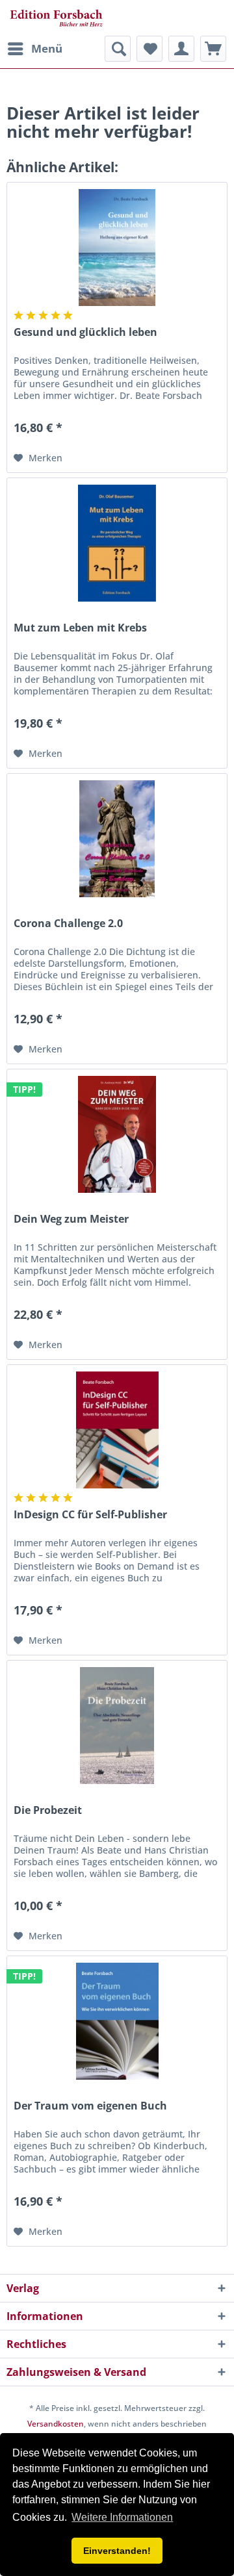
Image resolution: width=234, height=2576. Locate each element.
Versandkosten (56, 2424)
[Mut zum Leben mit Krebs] (117, 543)
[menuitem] (34, 49)
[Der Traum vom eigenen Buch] (117, 2021)
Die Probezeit (48, 1810)
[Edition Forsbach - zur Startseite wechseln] (56, 18)
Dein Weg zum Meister (71, 1219)
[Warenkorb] (213, 49)
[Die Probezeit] (117, 1726)
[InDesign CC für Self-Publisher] (117, 1430)
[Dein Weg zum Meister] (117, 1134)
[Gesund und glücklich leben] (117, 248)
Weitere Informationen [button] (122, 2517)
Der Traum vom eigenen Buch (90, 2106)
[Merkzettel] (149, 49)
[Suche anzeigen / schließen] (118, 49)
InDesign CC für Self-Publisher (90, 1515)
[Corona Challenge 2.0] (117, 839)
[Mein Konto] (181, 49)
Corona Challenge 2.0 (68, 924)
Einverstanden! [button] (117, 2551)
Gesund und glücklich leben (85, 332)
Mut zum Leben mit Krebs (80, 628)
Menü (47, 48)
